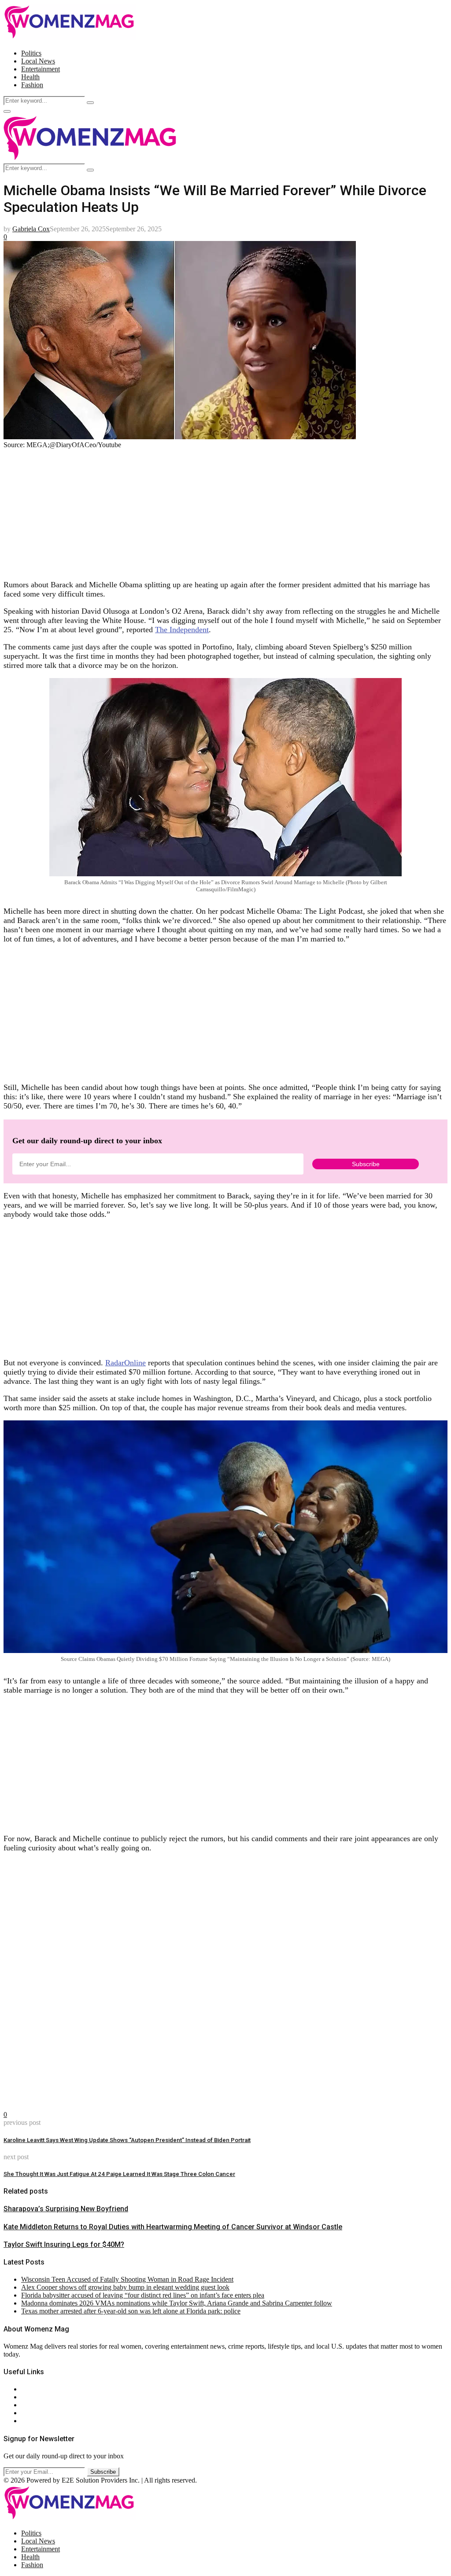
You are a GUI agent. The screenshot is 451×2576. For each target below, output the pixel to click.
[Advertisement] (225, 511)
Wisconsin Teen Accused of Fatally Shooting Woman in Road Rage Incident (127, 2279)
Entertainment (41, 69)
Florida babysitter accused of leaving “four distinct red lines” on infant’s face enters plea (143, 2295)
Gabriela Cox (31, 229)
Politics (31, 53)
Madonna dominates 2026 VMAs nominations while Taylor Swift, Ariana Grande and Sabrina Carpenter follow (177, 2303)
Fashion (32, 85)
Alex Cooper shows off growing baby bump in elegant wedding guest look (125, 2287)
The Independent (182, 630)
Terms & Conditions (49, 2413)
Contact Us (37, 2397)
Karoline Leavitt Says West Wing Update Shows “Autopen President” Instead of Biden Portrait (127, 2140)
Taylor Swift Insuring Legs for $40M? (64, 2244)
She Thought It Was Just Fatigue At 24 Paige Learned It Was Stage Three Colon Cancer (119, 2174)
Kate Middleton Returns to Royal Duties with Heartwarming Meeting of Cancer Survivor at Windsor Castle (173, 2227)
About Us (35, 2389)
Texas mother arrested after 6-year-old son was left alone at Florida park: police (131, 2311)
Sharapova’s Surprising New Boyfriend (66, 2209)
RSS (28, 2421)
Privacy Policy (41, 2405)
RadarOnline (126, 1363)
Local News (38, 61)
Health (30, 77)
